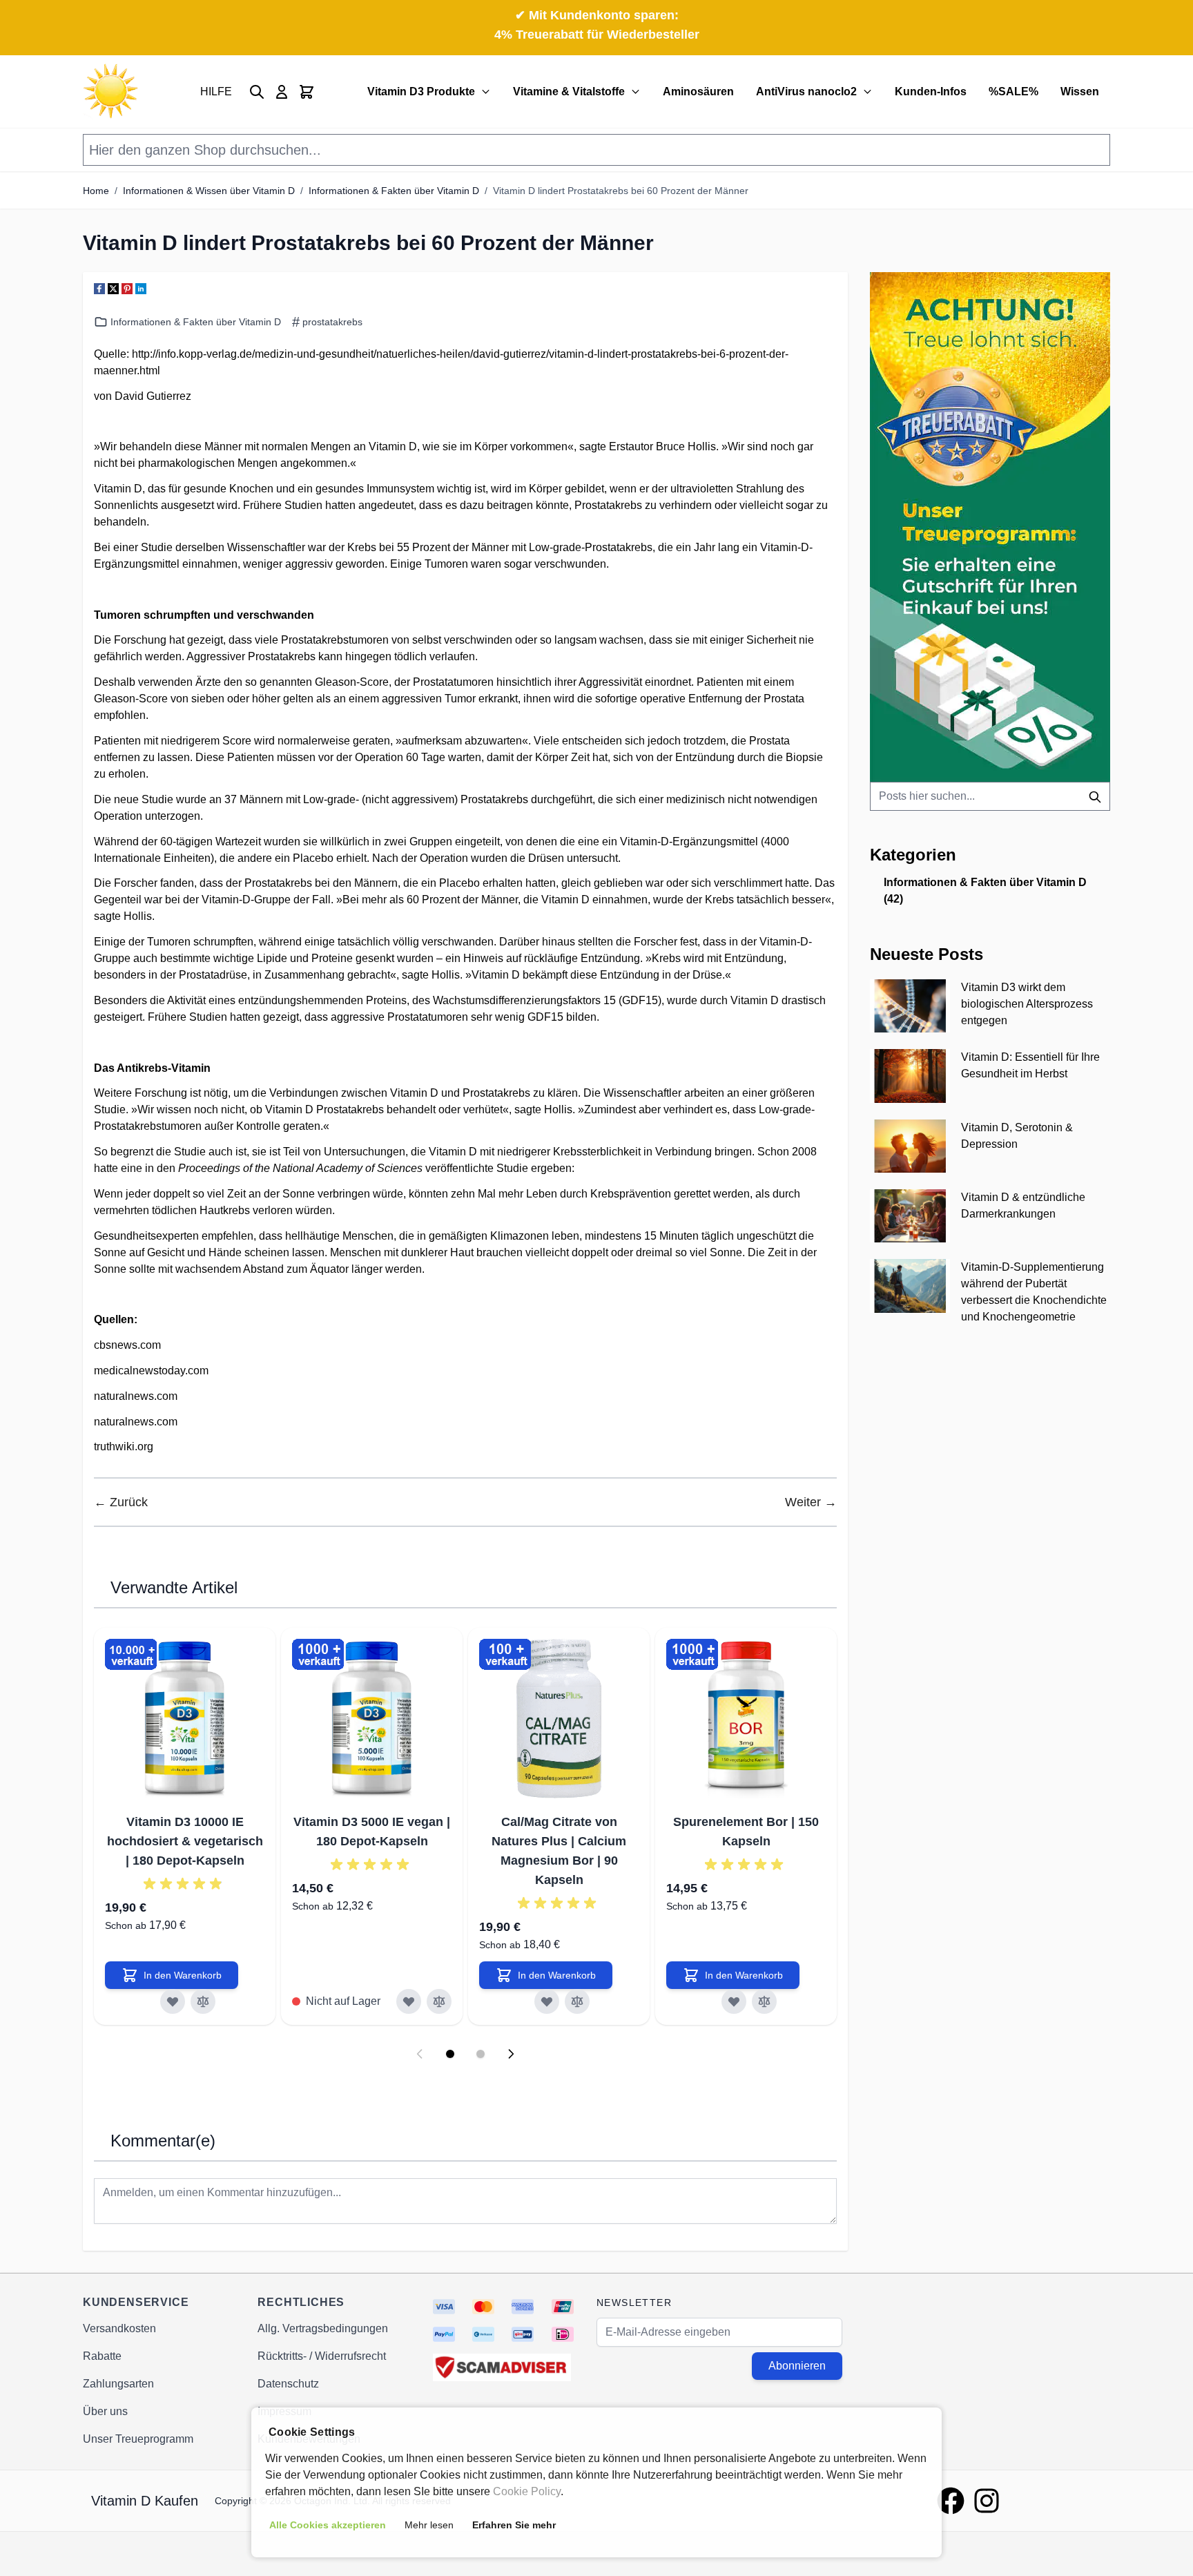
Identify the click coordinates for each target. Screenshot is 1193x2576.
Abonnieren (797, 2366)
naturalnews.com (136, 1396)
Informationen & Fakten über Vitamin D (394, 191)
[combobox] (990, 796)
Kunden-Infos (931, 92)
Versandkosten (119, 2328)
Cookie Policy (527, 2491)
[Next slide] (511, 2054)
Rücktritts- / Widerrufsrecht (322, 2356)
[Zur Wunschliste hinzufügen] (173, 2001)
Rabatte (102, 2356)
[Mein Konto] (282, 92)
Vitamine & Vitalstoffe (569, 92)
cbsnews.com (127, 1345)
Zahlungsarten (118, 2384)
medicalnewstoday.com (151, 1371)
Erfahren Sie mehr (514, 2525)
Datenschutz (288, 2384)
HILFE (216, 92)
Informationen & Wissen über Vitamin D (209, 191)
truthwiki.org (124, 1446)
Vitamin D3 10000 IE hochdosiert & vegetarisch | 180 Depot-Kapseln (185, 1841)
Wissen (1080, 92)
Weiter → (811, 1502)
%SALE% (1013, 92)
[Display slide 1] (450, 2054)
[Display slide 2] (481, 2054)
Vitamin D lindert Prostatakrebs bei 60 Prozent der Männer (621, 191)
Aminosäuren (698, 92)
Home (96, 191)
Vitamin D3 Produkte (421, 92)
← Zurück (121, 1502)
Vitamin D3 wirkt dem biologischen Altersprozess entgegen (1027, 1004)
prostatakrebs (332, 322)
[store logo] (110, 92)
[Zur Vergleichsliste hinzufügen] (203, 2001)
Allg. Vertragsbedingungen (323, 2328)
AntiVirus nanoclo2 (806, 92)
